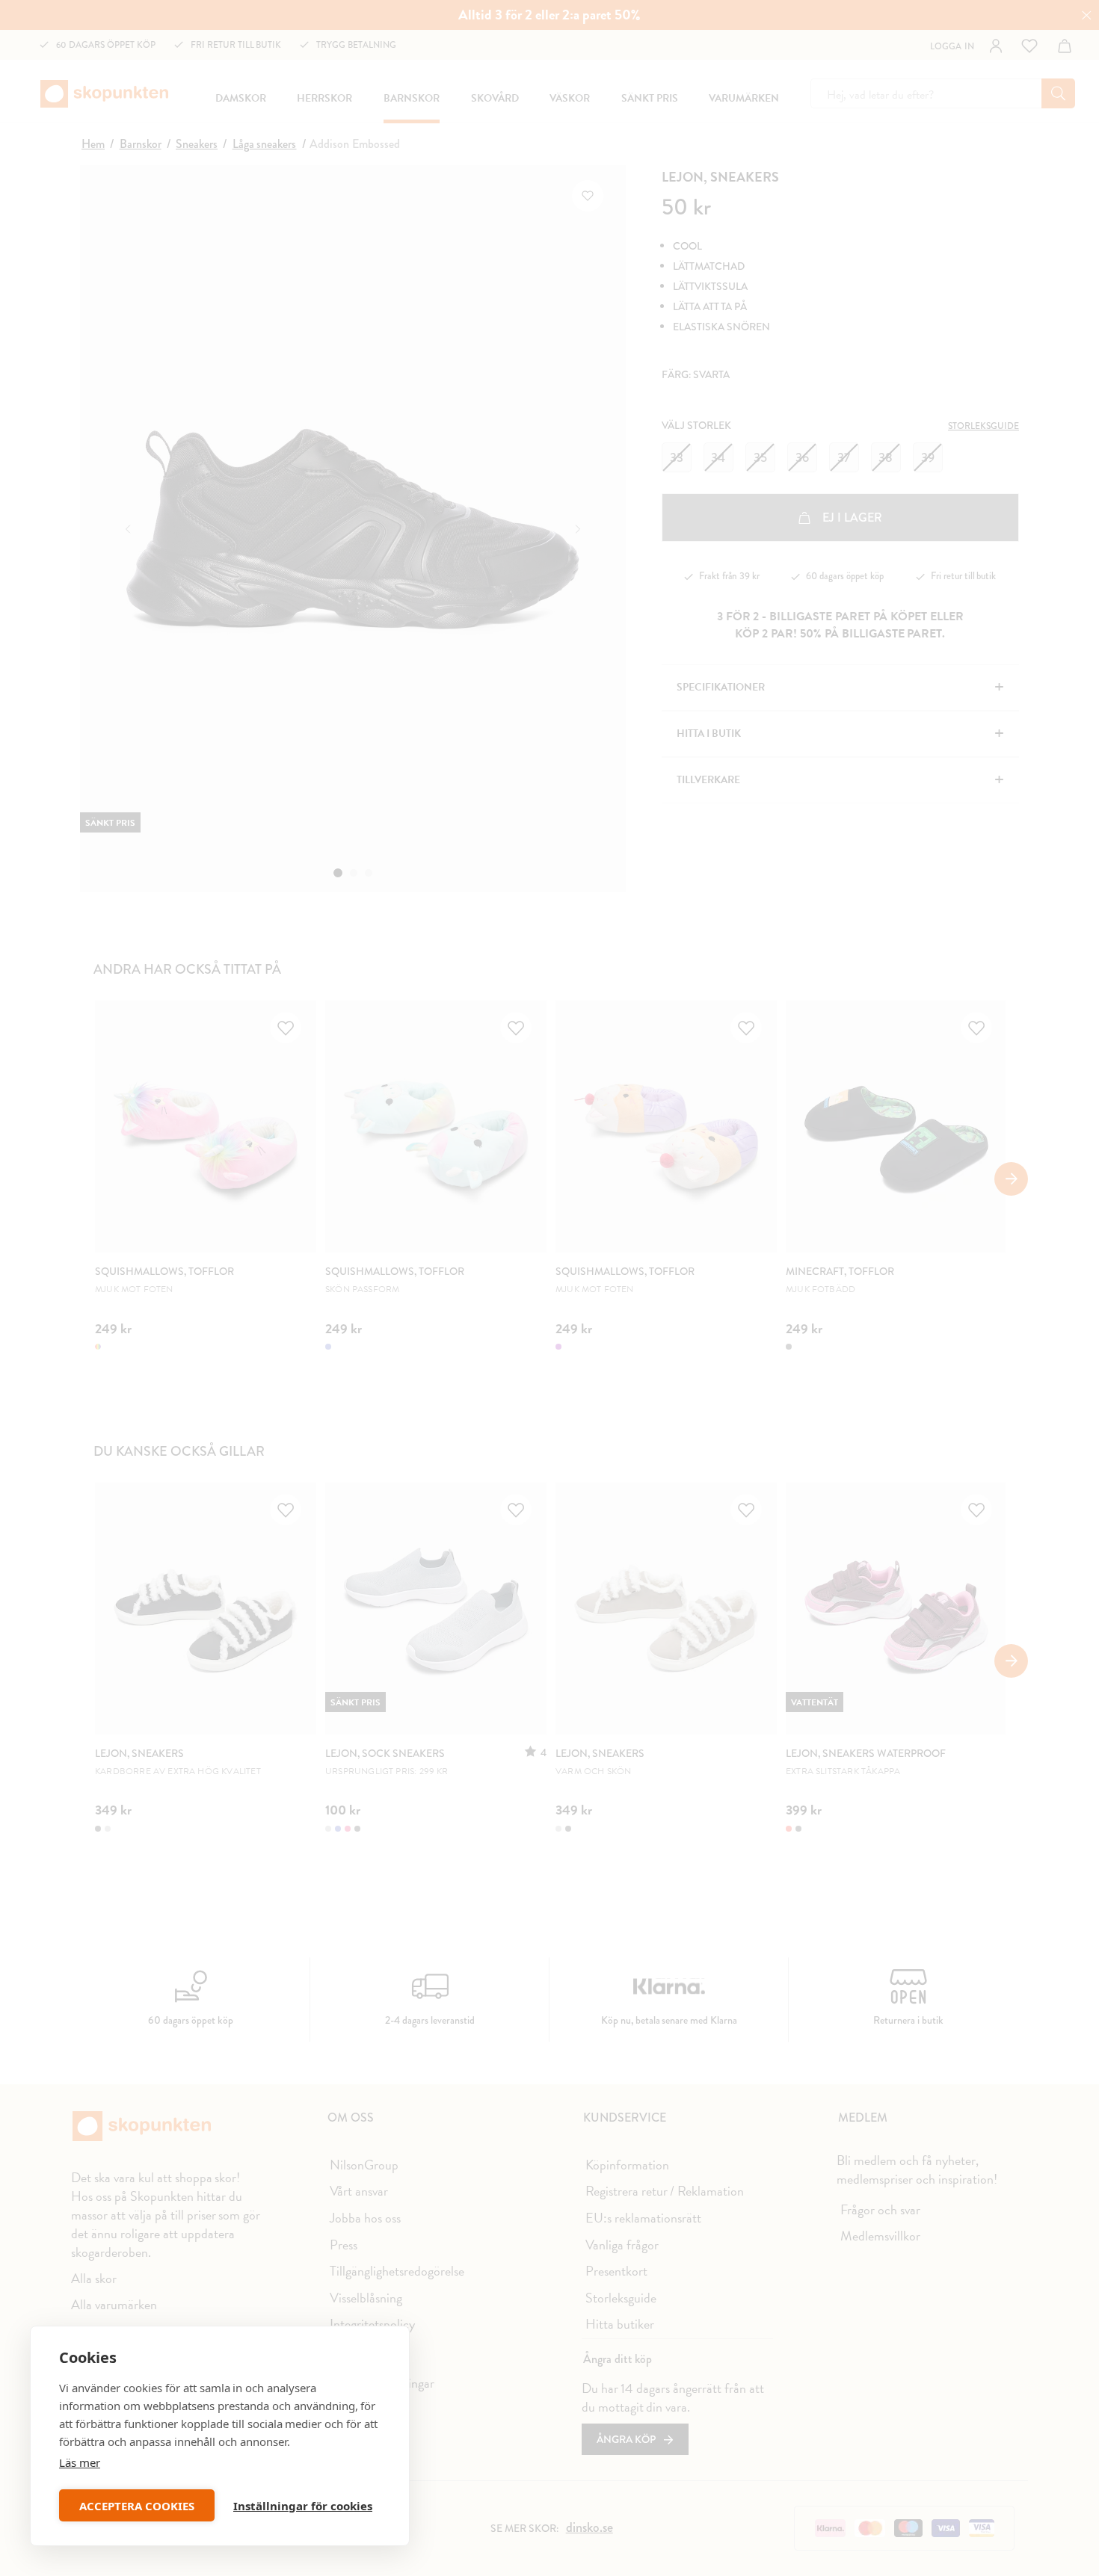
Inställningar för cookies (303, 2506)
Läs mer (80, 2462)
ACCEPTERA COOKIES (137, 2506)
